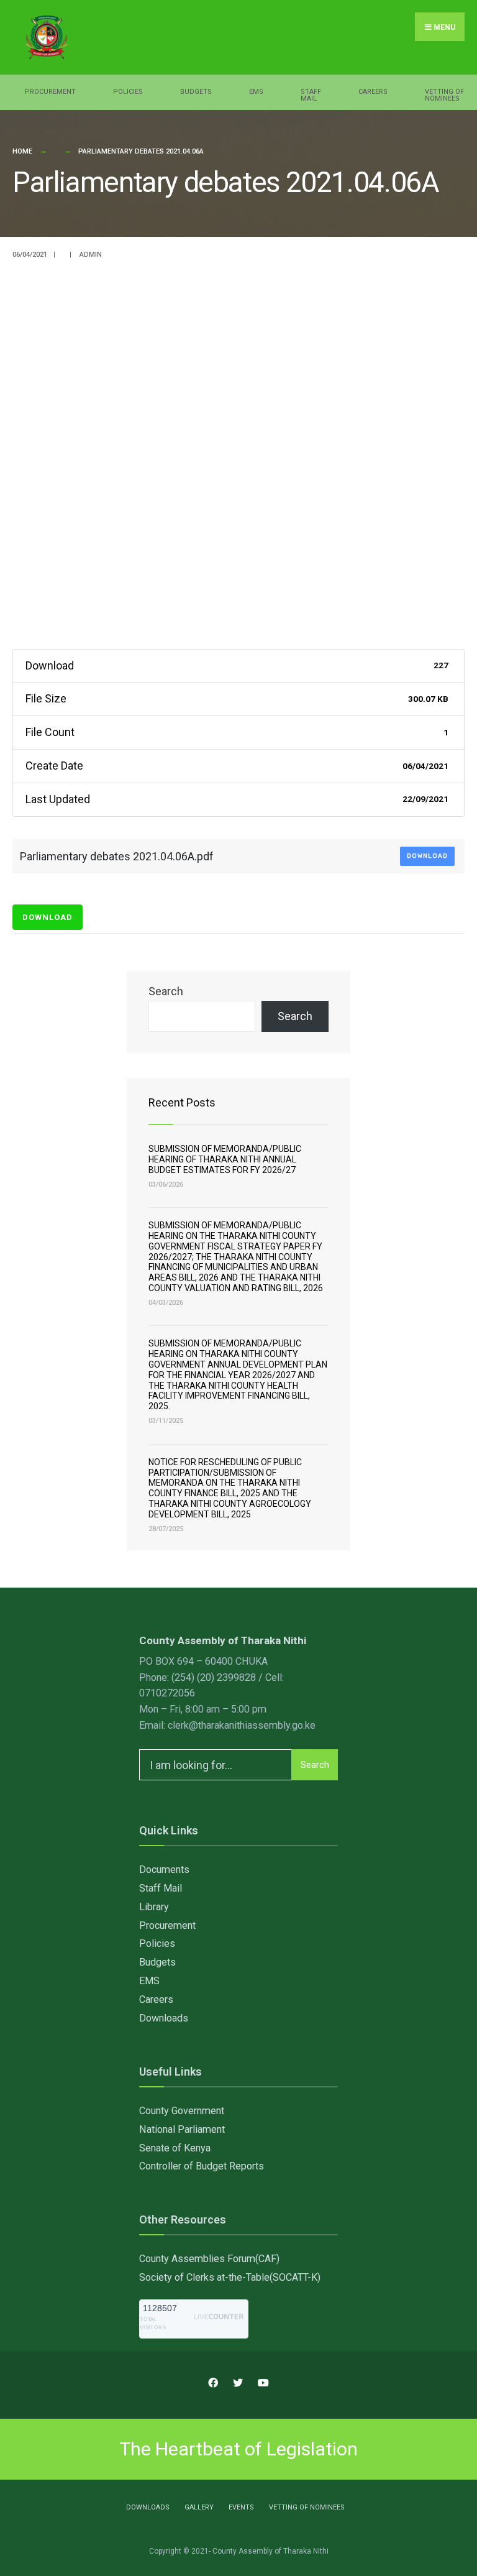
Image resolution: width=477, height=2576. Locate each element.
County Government (182, 2111)
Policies (128, 92)
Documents (164, 1870)
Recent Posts (182, 1102)
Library (154, 1907)
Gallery (199, 2507)
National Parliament (182, 2129)
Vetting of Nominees (444, 95)
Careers (373, 92)
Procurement (50, 92)
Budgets (196, 92)
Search (166, 991)
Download (427, 856)
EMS (256, 92)
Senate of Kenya (175, 2148)
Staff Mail (311, 95)
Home (22, 151)
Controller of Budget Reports (202, 2166)
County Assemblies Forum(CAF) (209, 2259)
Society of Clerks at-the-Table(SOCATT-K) (230, 2277)
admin (91, 255)
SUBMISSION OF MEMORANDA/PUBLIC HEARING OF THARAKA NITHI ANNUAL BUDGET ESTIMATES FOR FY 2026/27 (225, 1159)
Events (241, 2507)
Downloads (164, 2018)
